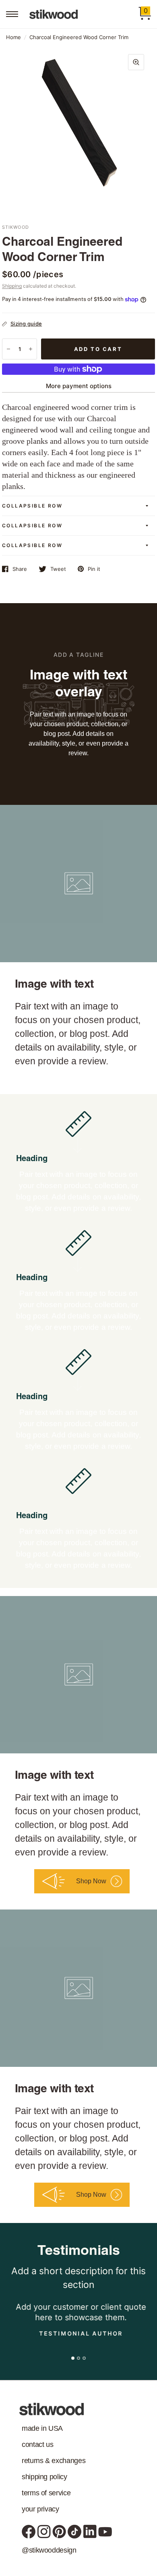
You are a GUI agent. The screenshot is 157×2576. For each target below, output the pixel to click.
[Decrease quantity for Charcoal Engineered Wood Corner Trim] (8, 349)
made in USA (42, 2428)
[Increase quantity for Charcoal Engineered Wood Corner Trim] (31, 349)
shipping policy (44, 2477)
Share (20, 569)
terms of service (46, 2493)
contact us (37, 2444)
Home (13, 37)
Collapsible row (32, 506)
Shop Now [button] (91, 1881)
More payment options (79, 386)
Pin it (94, 569)
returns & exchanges (54, 2461)
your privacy (40, 2509)
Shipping (12, 286)
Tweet (58, 569)
